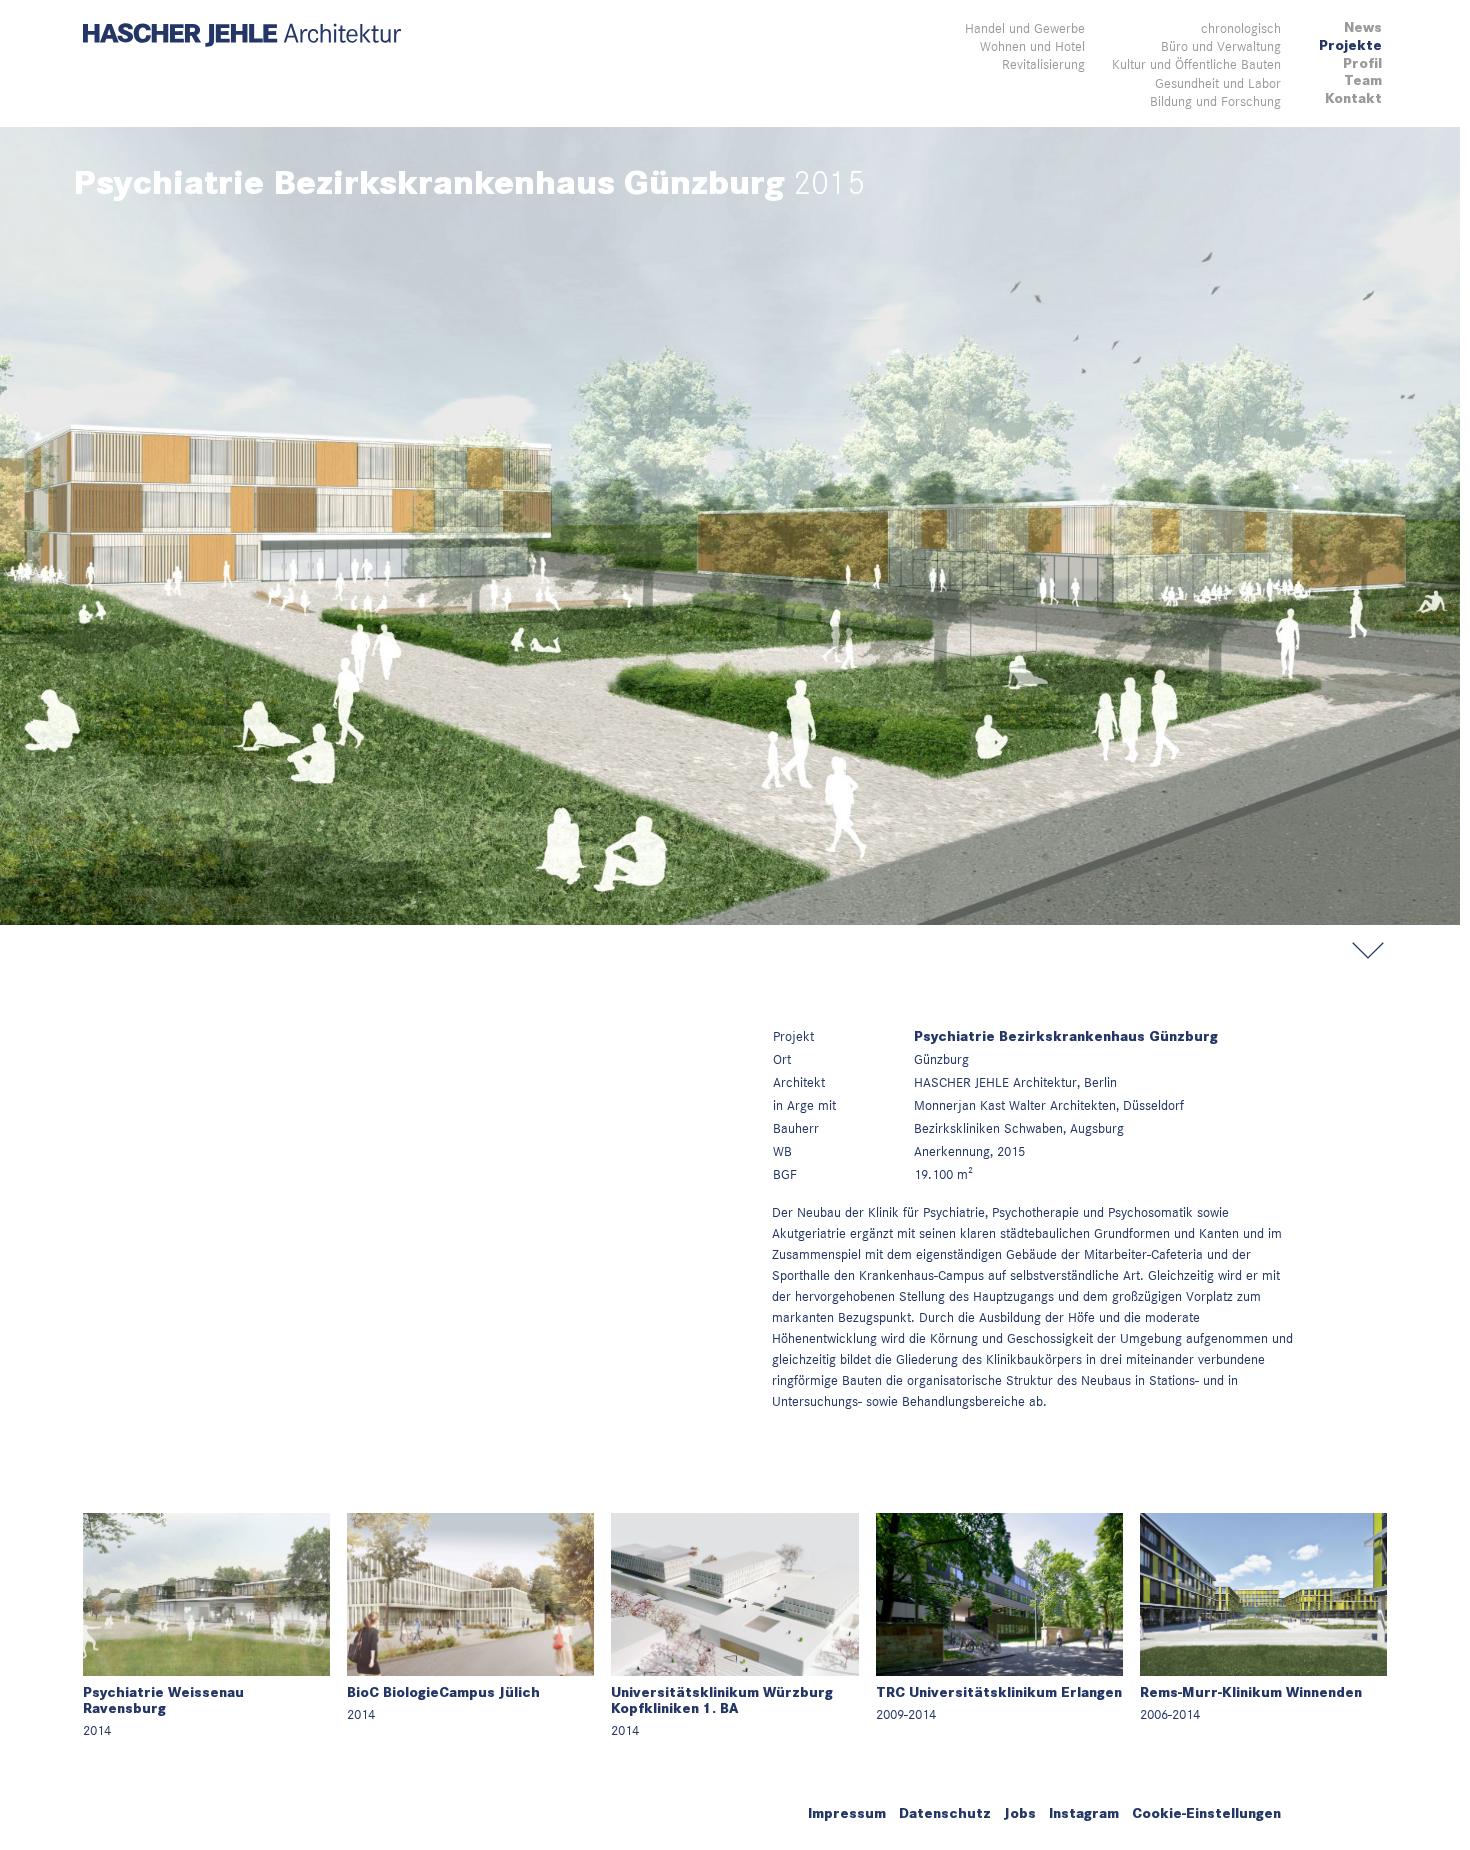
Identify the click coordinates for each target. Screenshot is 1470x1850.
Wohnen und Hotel (1032, 46)
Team (1363, 80)
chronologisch (1241, 28)
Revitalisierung (1043, 64)
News (1363, 27)
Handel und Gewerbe (1025, 28)
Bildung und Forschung (1215, 101)
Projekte (1350, 45)
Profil (1362, 63)
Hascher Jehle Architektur (242, 35)
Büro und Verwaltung (1221, 46)
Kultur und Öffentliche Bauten (1196, 64)
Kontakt (1353, 98)
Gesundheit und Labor (1218, 83)
